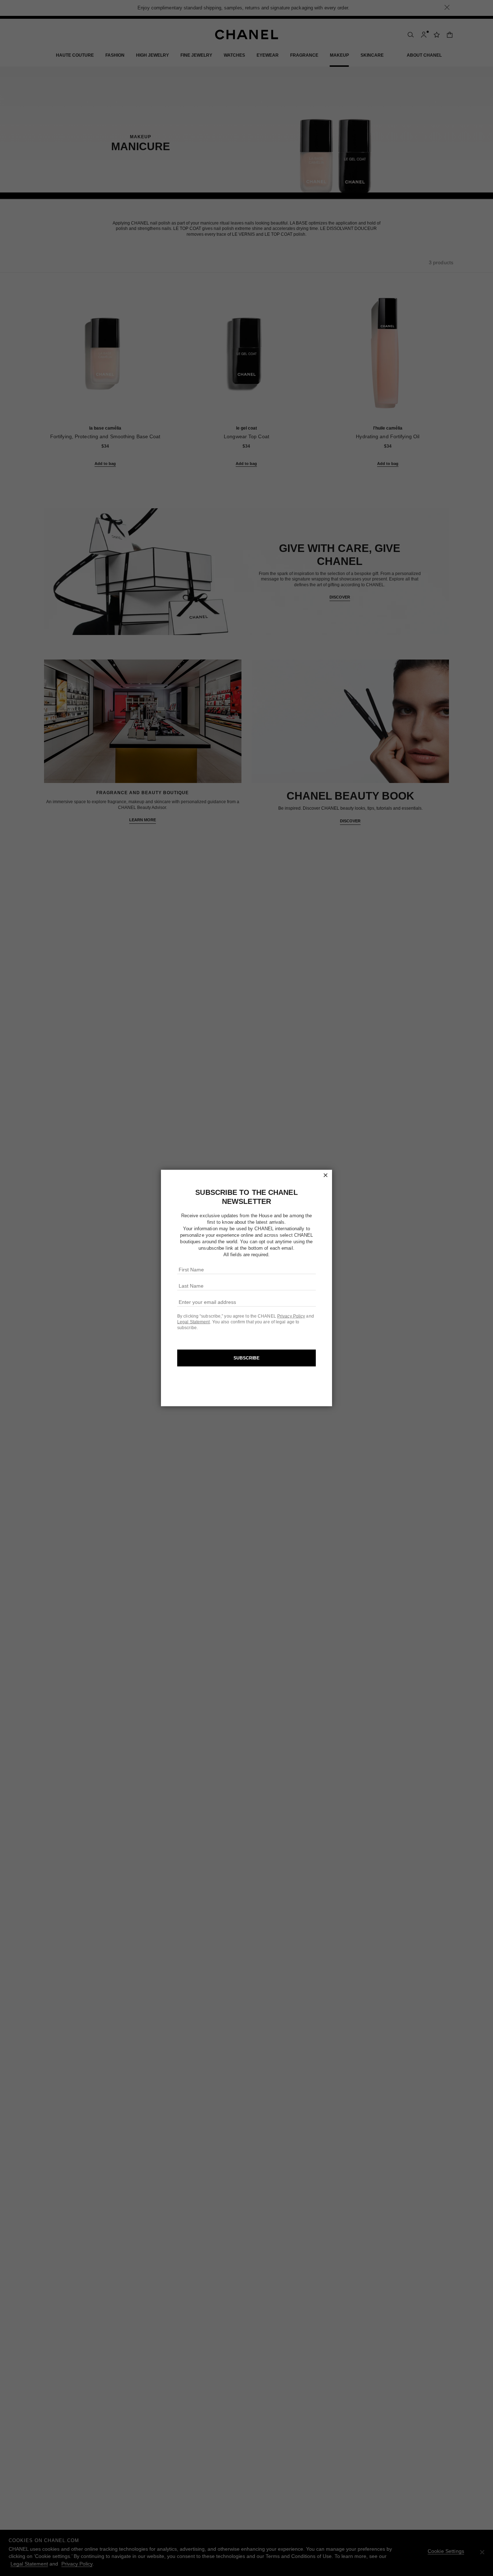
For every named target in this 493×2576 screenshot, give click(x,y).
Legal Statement (194, 1322)
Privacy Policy (291, 1316)
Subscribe (247, 1358)
